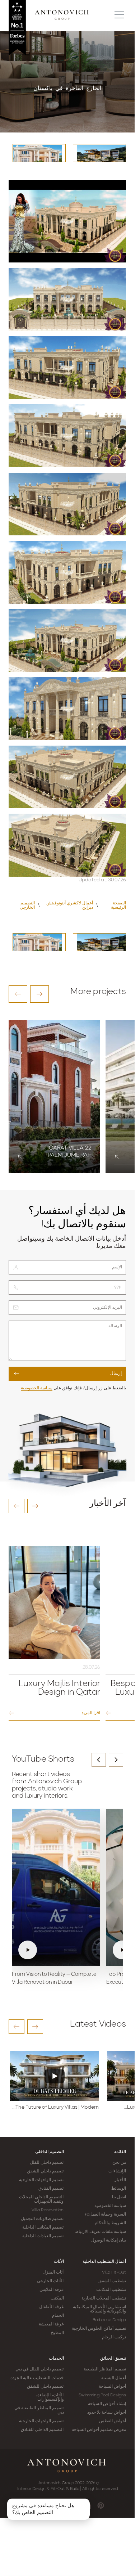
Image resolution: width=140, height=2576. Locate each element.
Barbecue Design (109, 2320)
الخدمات (56, 2359)
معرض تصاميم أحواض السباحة (99, 2430)
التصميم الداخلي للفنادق (42, 2430)
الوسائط (119, 2189)
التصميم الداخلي (50, 2152)
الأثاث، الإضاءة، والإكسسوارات (50, 2397)
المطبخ (57, 2333)
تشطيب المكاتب (111, 2290)
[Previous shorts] (99, 1760)
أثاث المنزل (53, 2272)
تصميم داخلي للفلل (47, 2163)
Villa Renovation (48, 2210)
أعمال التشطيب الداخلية (104, 2262)
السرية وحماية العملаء (105, 2215)
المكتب (57, 2298)
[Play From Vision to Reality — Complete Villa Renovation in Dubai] (56, 1888)
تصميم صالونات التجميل (42, 2219)
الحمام (58, 2316)
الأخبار (120, 2180)
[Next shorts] (116, 1760)
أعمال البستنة (114, 2378)
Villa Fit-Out (114, 2272)
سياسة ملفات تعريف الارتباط (100, 2232)
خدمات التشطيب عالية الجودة (37, 2378)
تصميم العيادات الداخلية (43, 2236)
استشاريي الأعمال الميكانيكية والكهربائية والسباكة (99, 2309)
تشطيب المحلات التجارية (104, 2298)
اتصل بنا (119, 2197)
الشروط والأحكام (110, 2223)
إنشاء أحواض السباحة (107, 2404)
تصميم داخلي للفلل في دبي (39, 2369)
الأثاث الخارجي (50, 2281)
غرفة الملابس (52, 2290)
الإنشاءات (117, 2171)
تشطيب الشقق (112, 2281)
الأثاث (59, 2262)
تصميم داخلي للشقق (45, 2171)
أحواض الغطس (113, 2421)
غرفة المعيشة (51, 2324)
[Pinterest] (101, 2505)
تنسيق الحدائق (113, 2359)
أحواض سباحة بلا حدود (107, 2413)
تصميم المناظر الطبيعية (105, 2369)
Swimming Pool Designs (102, 2395)
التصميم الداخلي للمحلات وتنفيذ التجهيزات (41, 2199)
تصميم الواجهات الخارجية (41, 2180)
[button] (18, 994)
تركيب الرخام (114, 2337)
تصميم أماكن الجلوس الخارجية (99, 2329)
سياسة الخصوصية (37, 1388)
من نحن (119, 2163)
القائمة (120, 2152)
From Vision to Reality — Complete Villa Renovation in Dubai (54, 1979)
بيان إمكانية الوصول (109, 2240)
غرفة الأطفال (51, 2307)
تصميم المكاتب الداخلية (43, 2227)
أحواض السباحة (112, 2387)
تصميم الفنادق (51, 2189)
